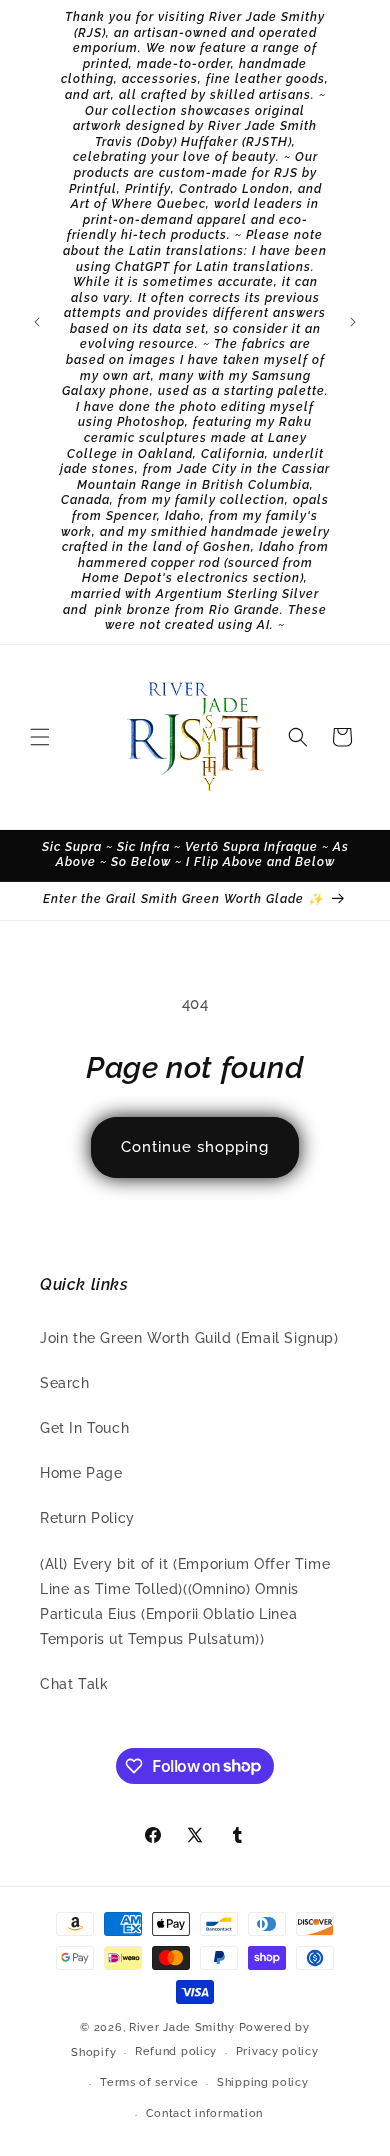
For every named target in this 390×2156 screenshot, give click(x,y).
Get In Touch (84, 1428)
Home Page (81, 1473)
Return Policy (87, 1518)
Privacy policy (277, 2051)
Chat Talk (74, 1684)
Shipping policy (263, 2082)
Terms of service (149, 2082)
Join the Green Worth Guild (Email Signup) (189, 1338)
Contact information (204, 2113)
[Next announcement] (353, 322)
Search (65, 1383)
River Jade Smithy (182, 2027)
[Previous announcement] (37, 322)
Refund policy (176, 2051)
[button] (40, 737)
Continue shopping (195, 1147)
